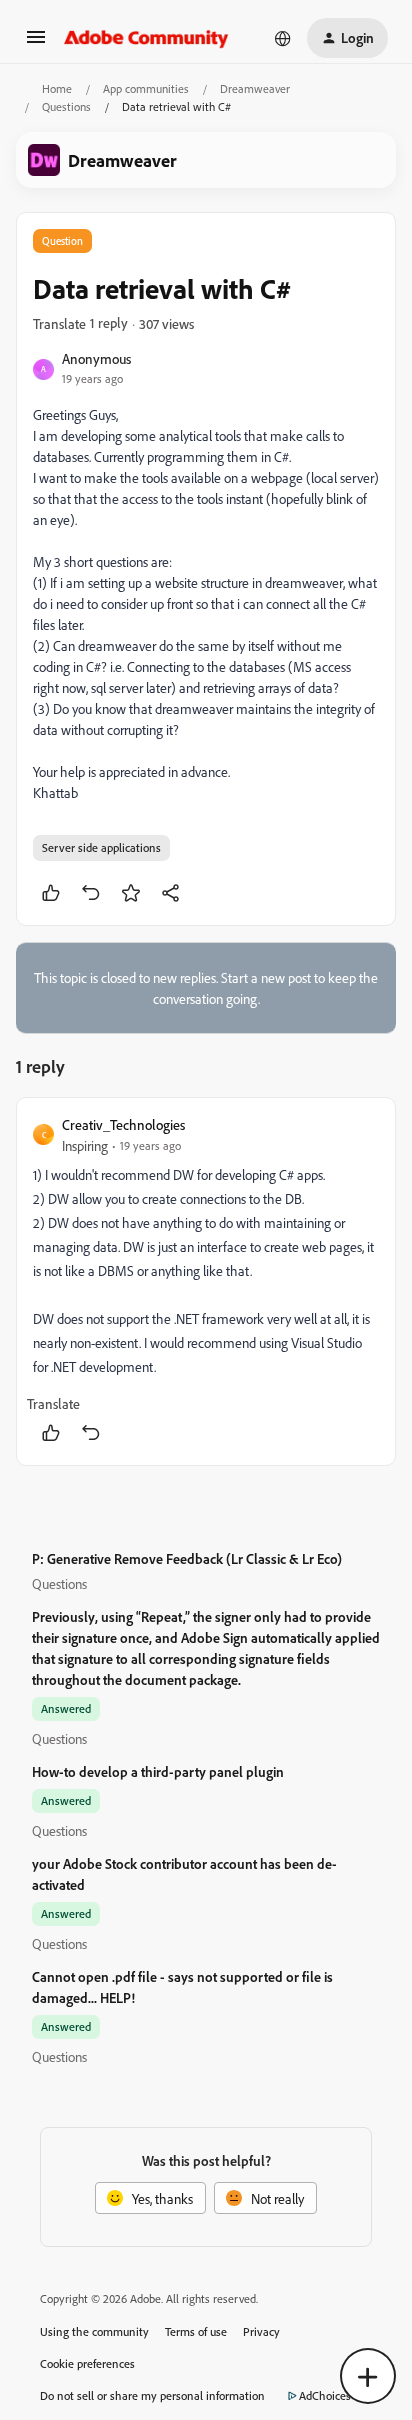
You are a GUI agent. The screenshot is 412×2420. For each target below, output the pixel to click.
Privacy (261, 2331)
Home (57, 88)
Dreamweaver (255, 88)
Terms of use (196, 2331)
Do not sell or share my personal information (152, 2395)
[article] (206, 1281)
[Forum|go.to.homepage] (146, 38)
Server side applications (101, 847)
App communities (146, 88)
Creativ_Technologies (123, 1124)
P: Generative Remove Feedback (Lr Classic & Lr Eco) (187, 1558)
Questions (66, 106)
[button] (36, 43)
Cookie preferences (87, 2363)
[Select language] (283, 38)
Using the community (94, 2331)
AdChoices (325, 2395)
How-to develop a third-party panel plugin (158, 1771)
